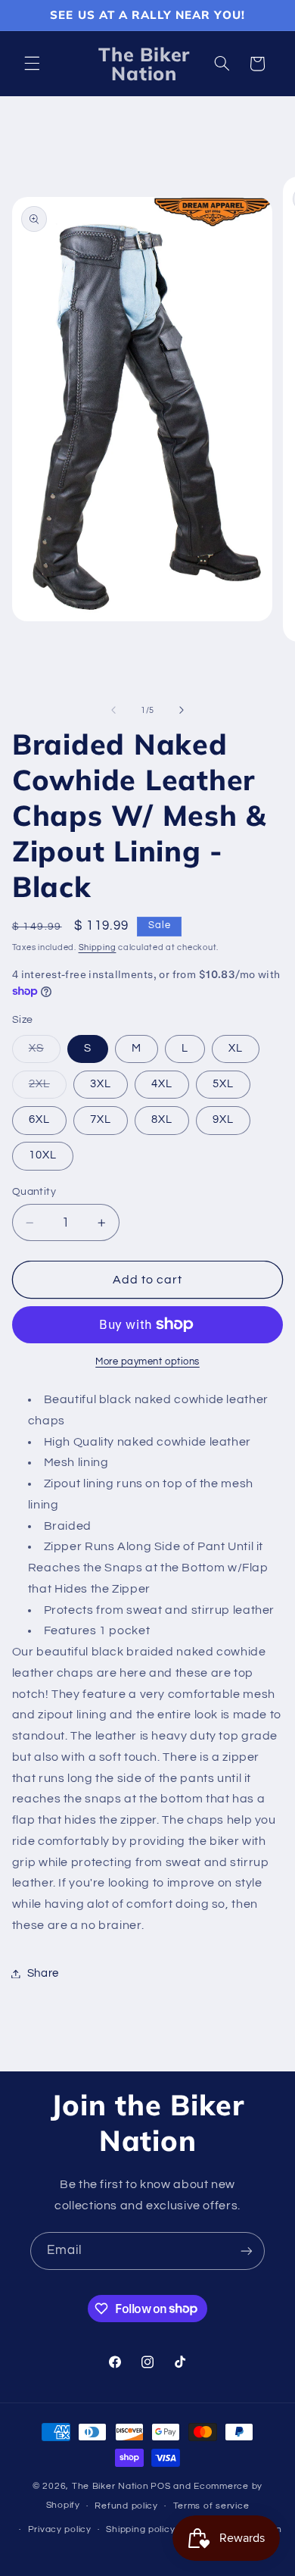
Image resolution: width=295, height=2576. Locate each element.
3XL (101, 1084)
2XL (48, 1088)
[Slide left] (113, 710)
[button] (32, 64)
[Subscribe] (247, 2251)
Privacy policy (60, 2529)
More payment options (147, 1362)
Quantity (34, 1192)
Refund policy (126, 2506)
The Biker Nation (110, 2486)
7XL (101, 1119)
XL (236, 1048)
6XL (39, 1119)
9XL (223, 1119)
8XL (162, 1119)
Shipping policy (140, 2529)
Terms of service (211, 2506)
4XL (162, 1084)
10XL (43, 1155)
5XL (223, 1084)
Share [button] (43, 1973)
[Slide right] (182, 710)
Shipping (98, 947)
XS (45, 1052)
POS (160, 2486)
